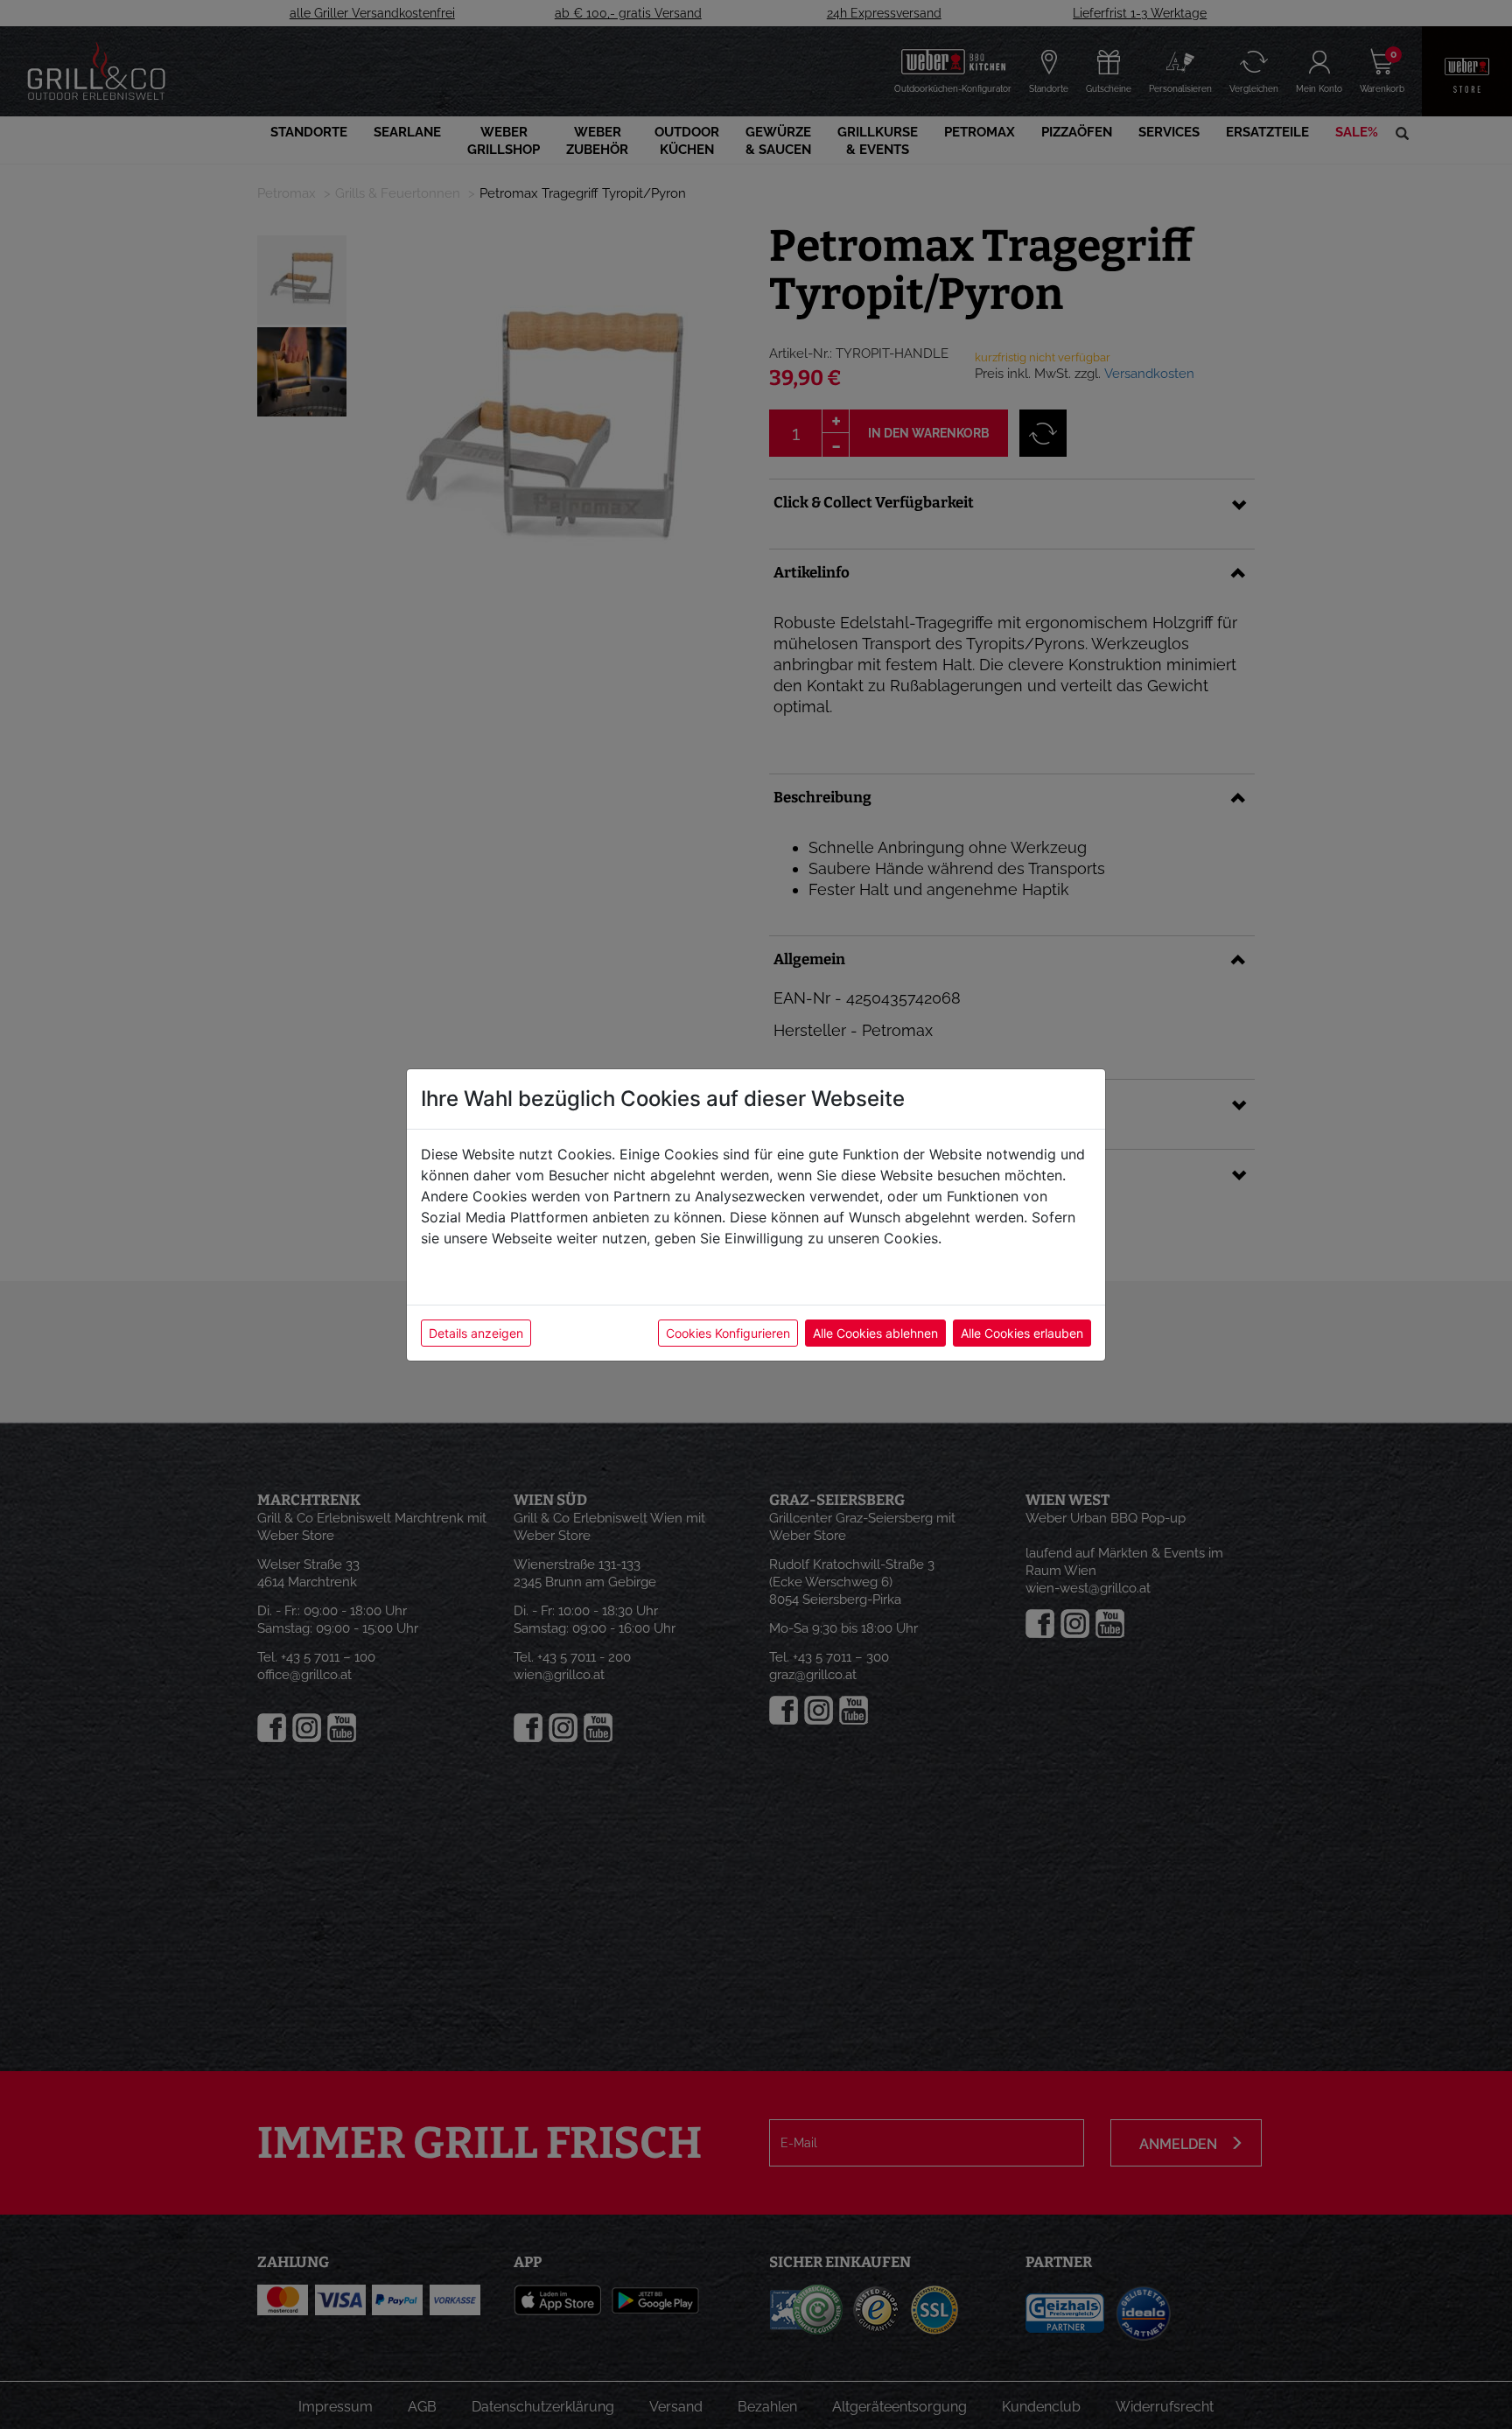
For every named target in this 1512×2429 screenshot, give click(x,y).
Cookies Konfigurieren (728, 1333)
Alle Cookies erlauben (1022, 1333)
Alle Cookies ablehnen (875, 1333)
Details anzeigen (476, 1333)
